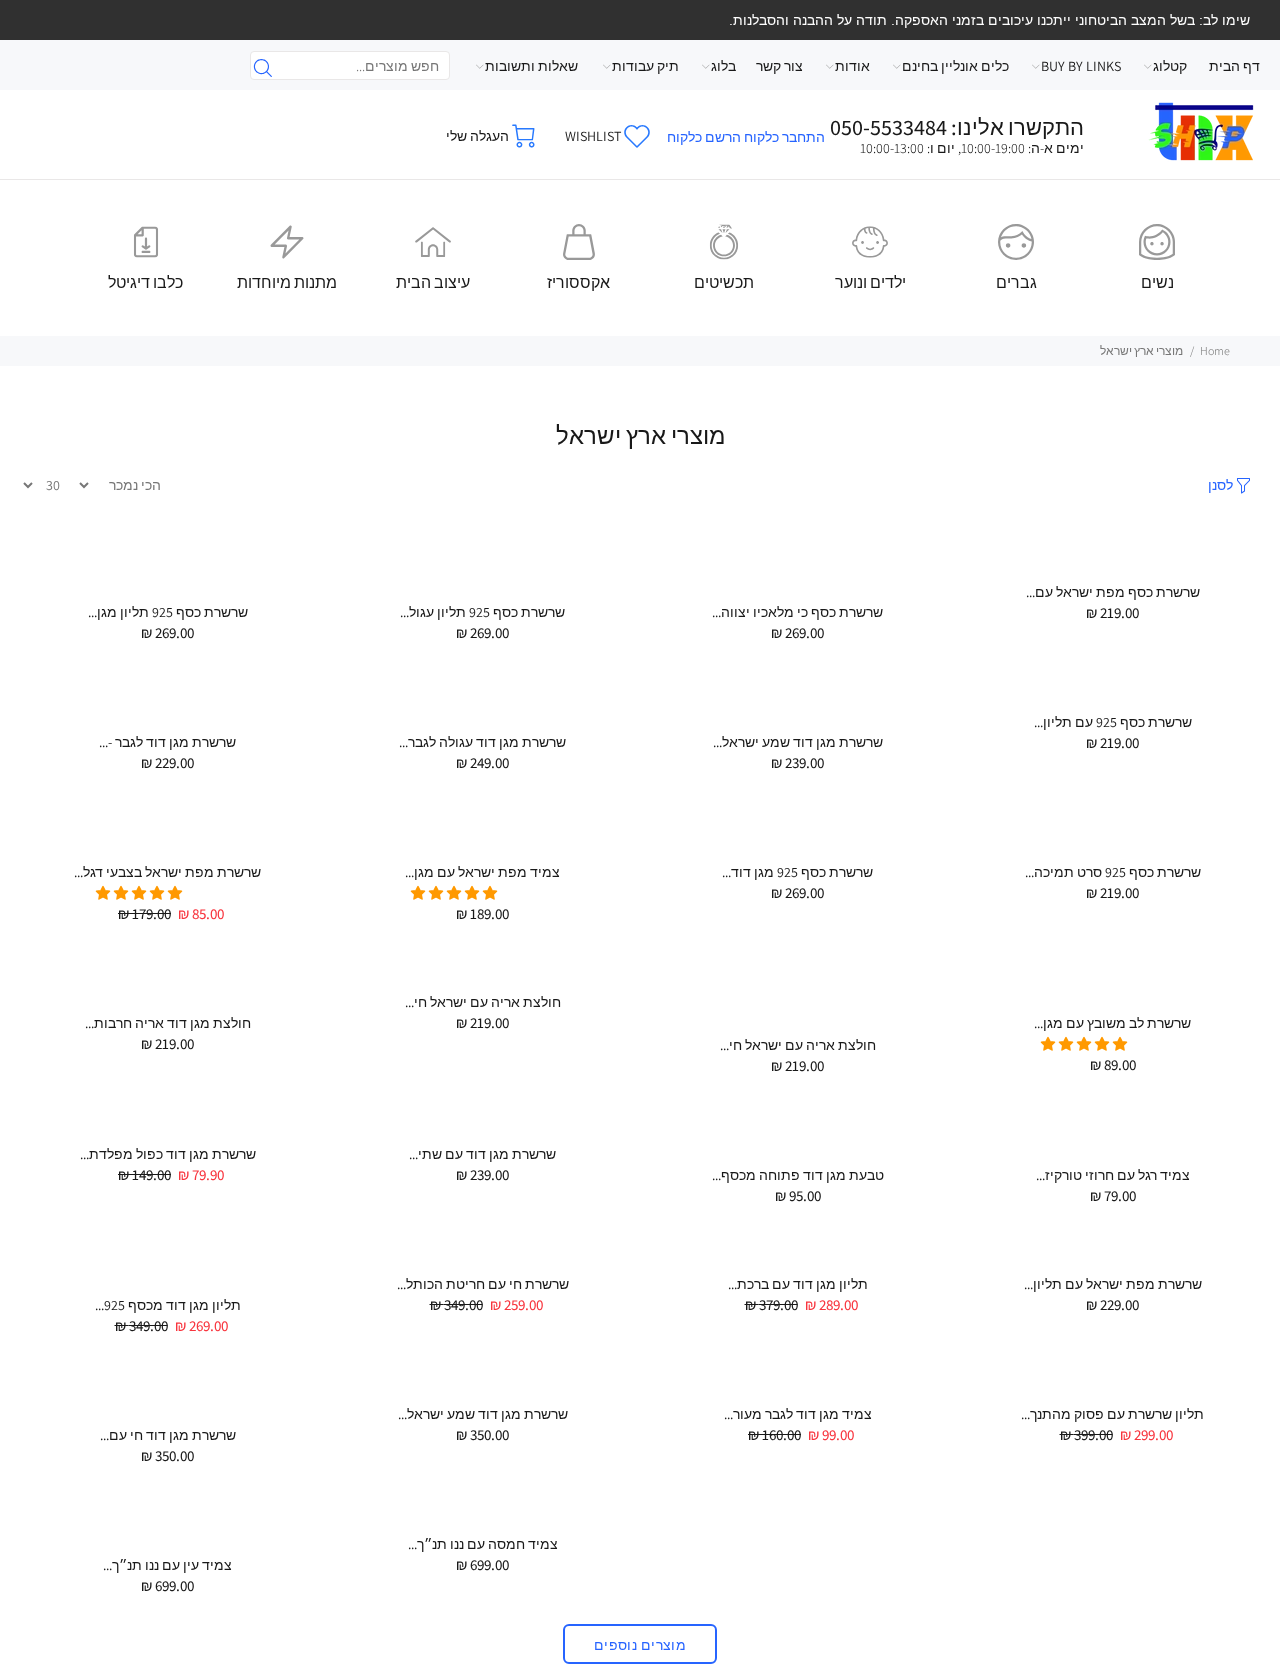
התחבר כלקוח (784, 137)
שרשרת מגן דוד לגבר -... (167, 742)
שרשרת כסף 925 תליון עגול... (482, 612)
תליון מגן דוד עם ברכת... (798, 1284)
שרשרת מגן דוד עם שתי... (482, 1154)
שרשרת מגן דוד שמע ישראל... (798, 742)
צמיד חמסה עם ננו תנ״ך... (483, 1544)
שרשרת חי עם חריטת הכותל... (483, 1284)
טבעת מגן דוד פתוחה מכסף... (798, 1175)
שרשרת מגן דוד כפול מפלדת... (168, 1154)
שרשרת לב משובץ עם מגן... (1112, 1023)
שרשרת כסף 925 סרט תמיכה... (1113, 872)
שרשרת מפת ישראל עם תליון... (1113, 1284)
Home (1215, 350)
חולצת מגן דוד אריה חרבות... (168, 1023)
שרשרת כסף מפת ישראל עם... (1113, 592)
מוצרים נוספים (640, 1645)
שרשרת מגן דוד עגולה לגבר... (482, 742)
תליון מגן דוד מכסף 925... (168, 1305)
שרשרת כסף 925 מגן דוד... (797, 872)
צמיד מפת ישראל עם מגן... (482, 872)
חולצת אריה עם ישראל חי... (798, 1045)
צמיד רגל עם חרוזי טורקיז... (1113, 1175)
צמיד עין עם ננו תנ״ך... (167, 1565)
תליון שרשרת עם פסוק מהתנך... (1112, 1414)
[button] (455, 893)
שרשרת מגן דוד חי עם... (168, 1435)
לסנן (1220, 485)
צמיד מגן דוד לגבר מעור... (798, 1414)
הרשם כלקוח (704, 137)
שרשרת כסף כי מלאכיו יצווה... (797, 612)
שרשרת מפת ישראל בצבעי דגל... (167, 872)
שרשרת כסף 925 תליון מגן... (168, 612)
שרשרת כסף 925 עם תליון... (1113, 722)
